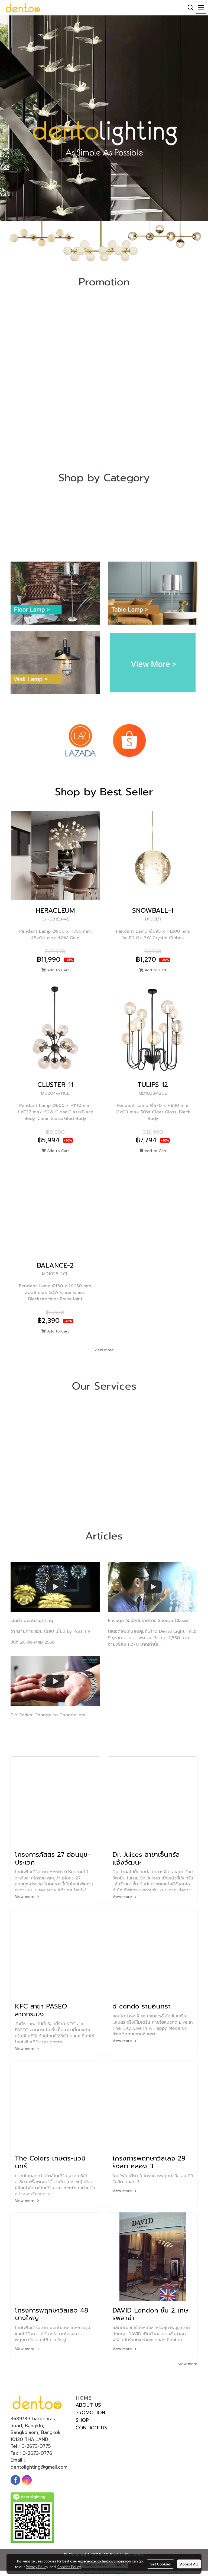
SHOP (82, 2420)
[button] (189, 8)
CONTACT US (91, 2428)
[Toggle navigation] (201, 8)
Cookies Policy (69, 2567)
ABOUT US (88, 2405)
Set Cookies (160, 2564)
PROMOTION (90, 2413)
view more (104, 1350)
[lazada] (80, 740)
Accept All (189, 2564)
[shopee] (129, 740)
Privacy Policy (37, 2567)
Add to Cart (57, 970)
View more (25, 1897)
